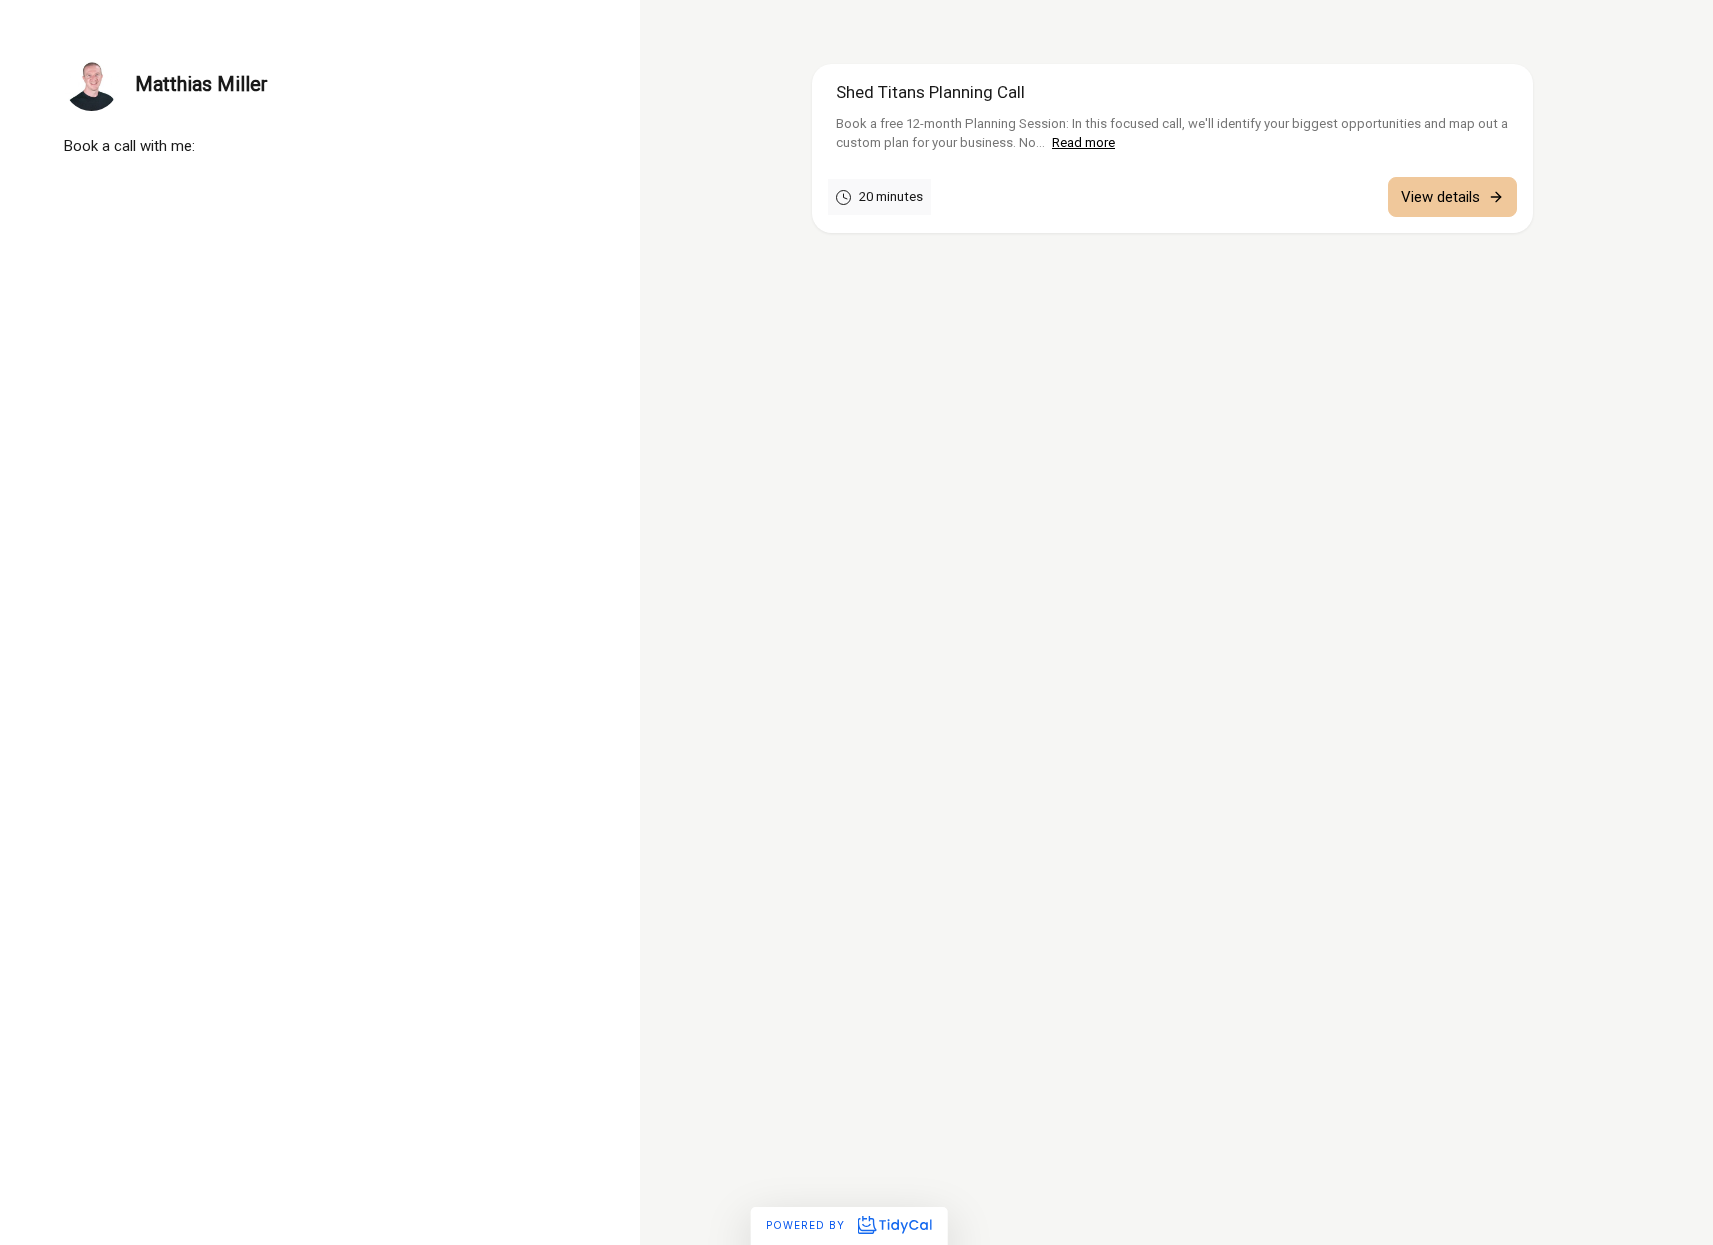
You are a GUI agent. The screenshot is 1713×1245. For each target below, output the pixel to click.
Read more (1083, 142)
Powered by (807, 1225)
